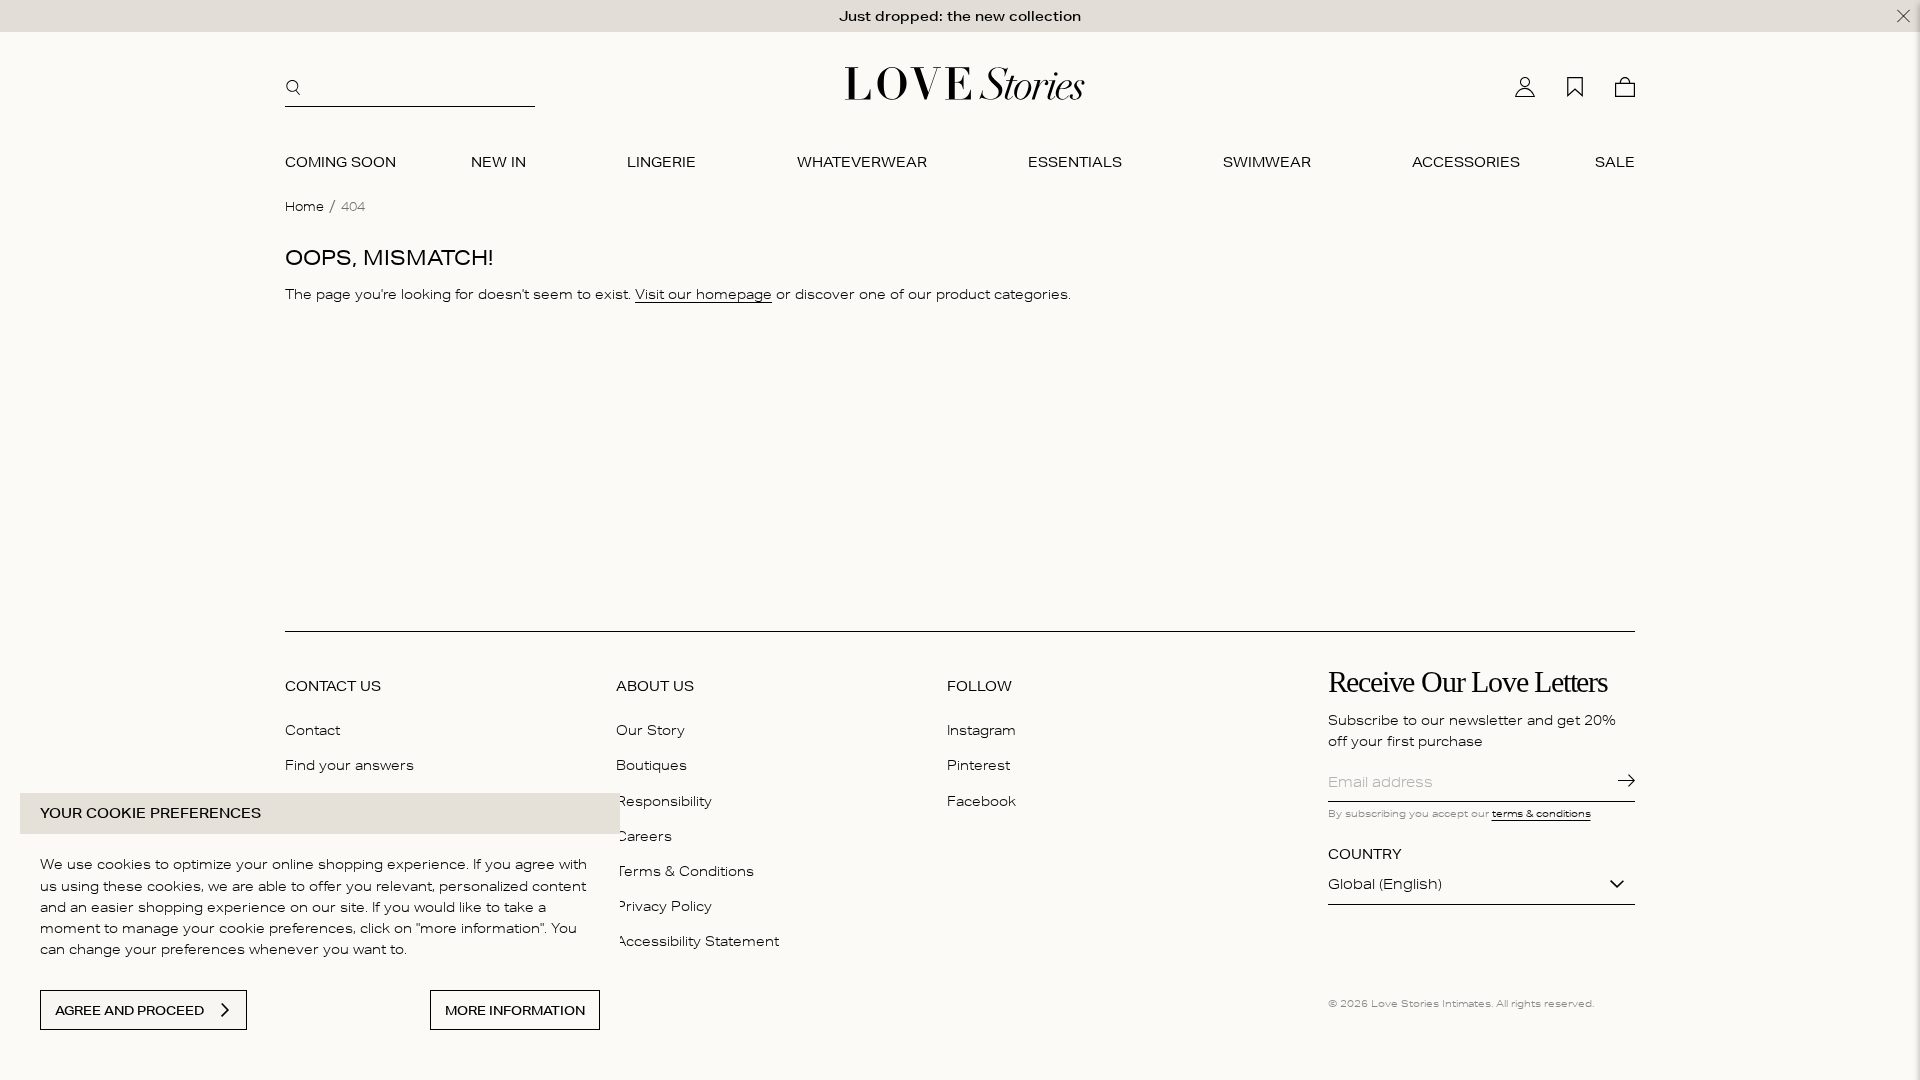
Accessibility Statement (697, 941)
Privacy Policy (664, 906)
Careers (644, 836)
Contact (312, 730)
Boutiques (651, 765)
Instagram (981, 730)
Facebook (981, 801)
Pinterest (978, 765)
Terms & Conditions (685, 871)
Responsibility (664, 801)
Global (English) (1385, 884)
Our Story (650, 730)
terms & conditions (1541, 813)
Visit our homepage (703, 294)
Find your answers (349, 765)
